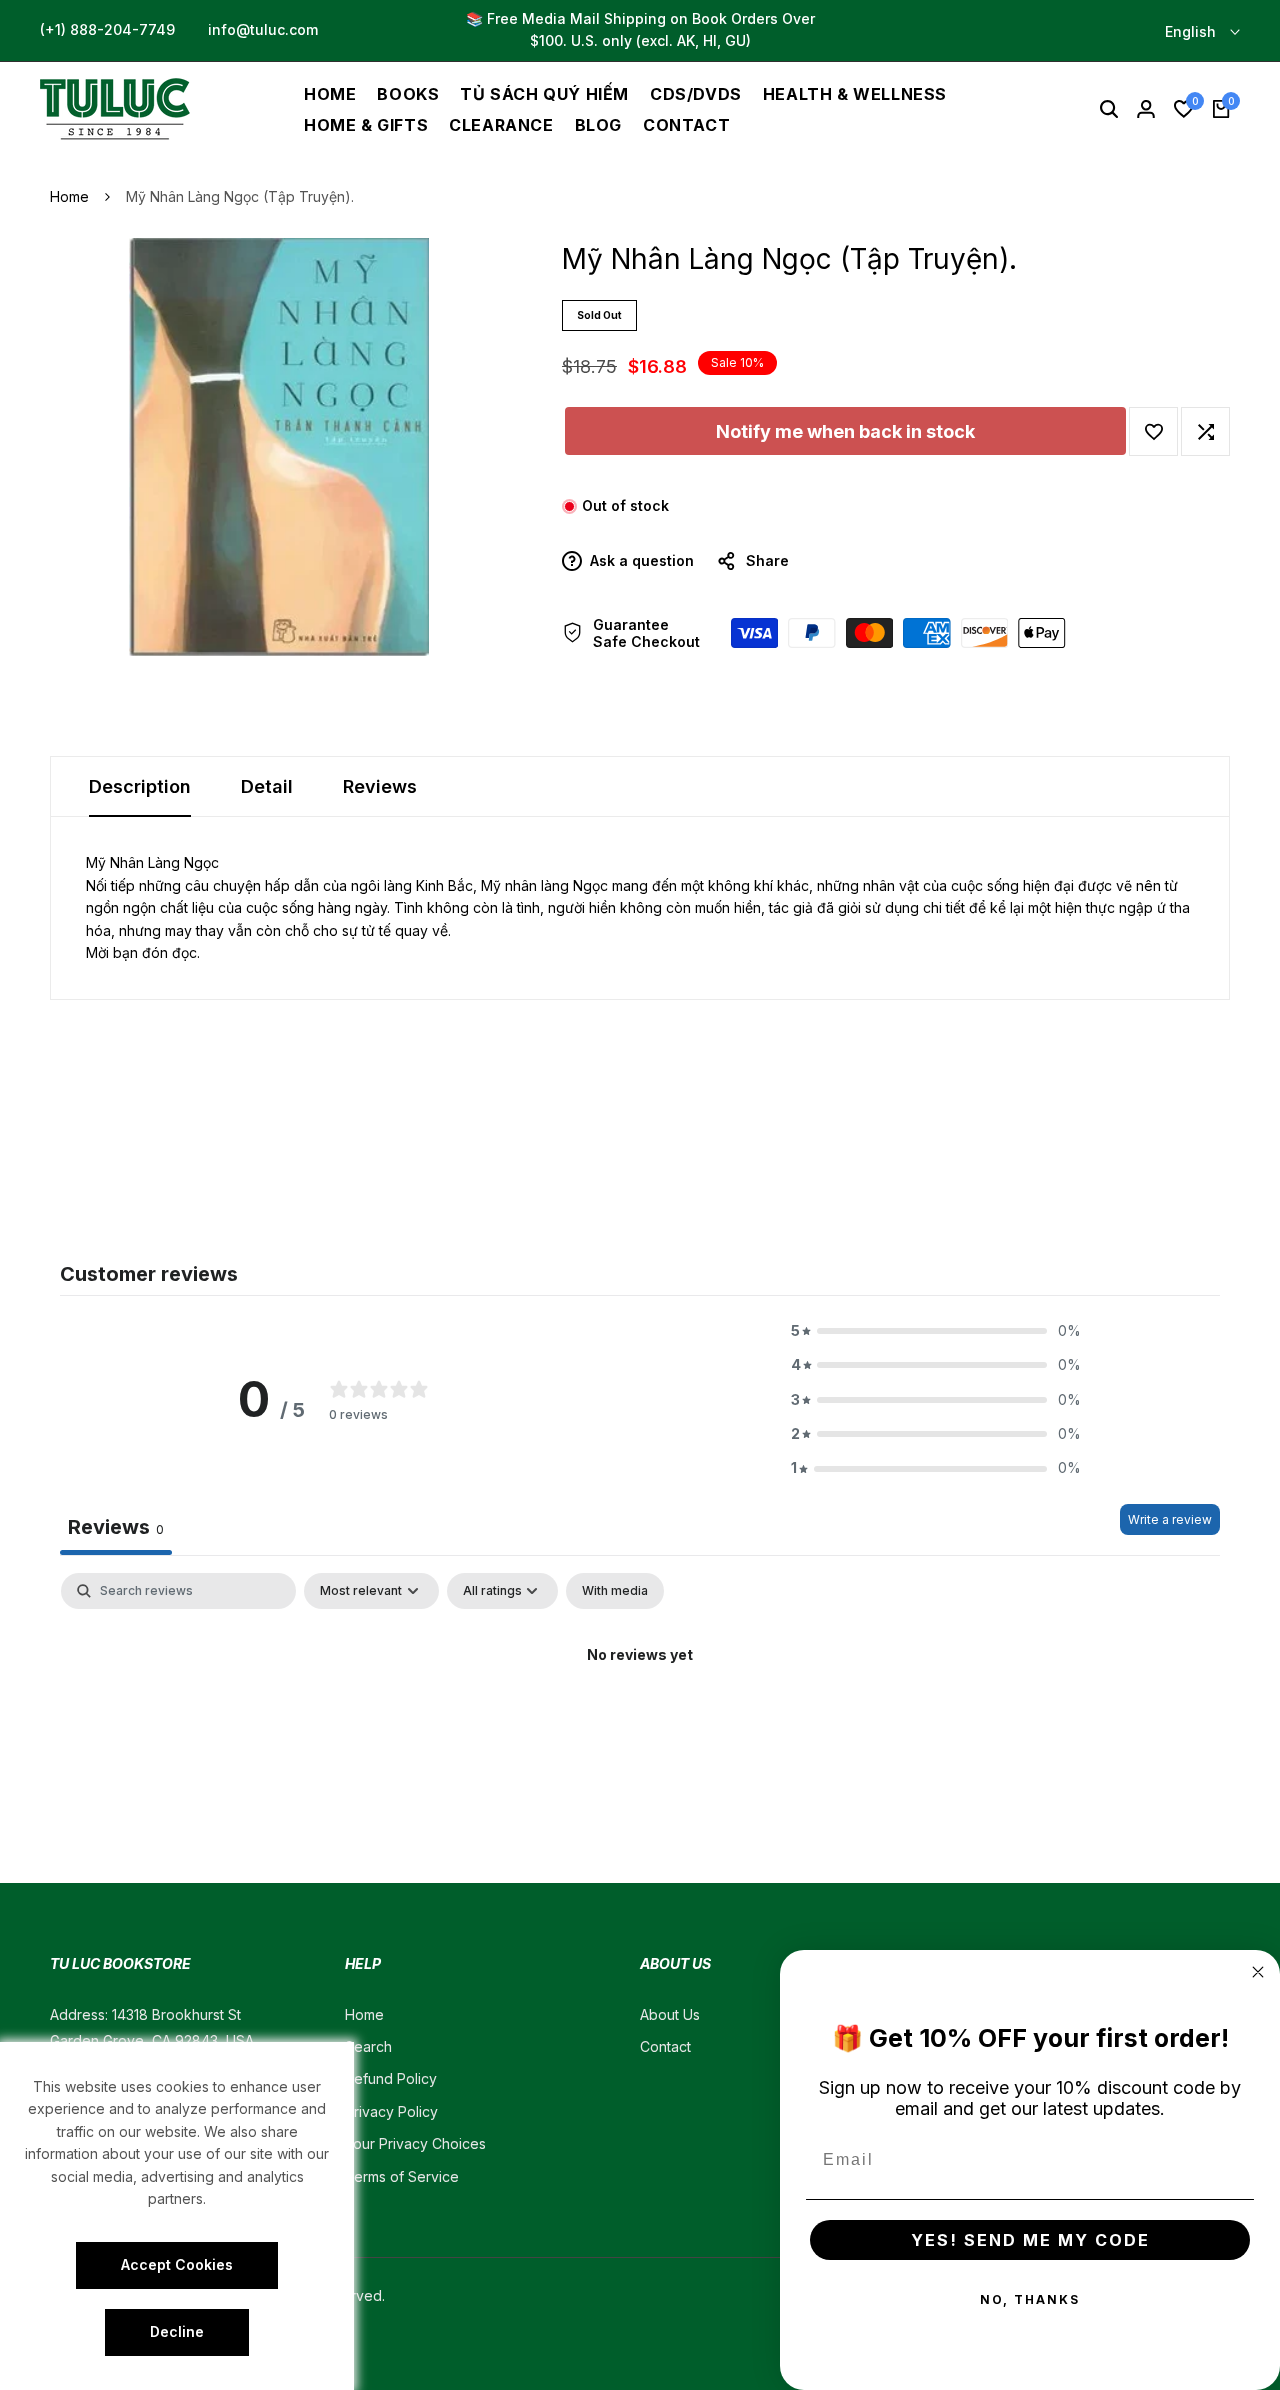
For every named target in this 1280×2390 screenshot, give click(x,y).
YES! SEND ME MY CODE (1030, 2240)
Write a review (1170, 1519)
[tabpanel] (640, 1722)
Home (69, 196)
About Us (670, 2014)
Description (140, 786)
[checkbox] (615, 1591)
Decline (177, 2331)
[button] (1153, 431)
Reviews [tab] (116, 1527)
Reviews (380, 786)
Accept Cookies (177, 2264)
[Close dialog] (1258, 1972)
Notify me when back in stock (845, 431)
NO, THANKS (1030, 2299)
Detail (267, 786)
